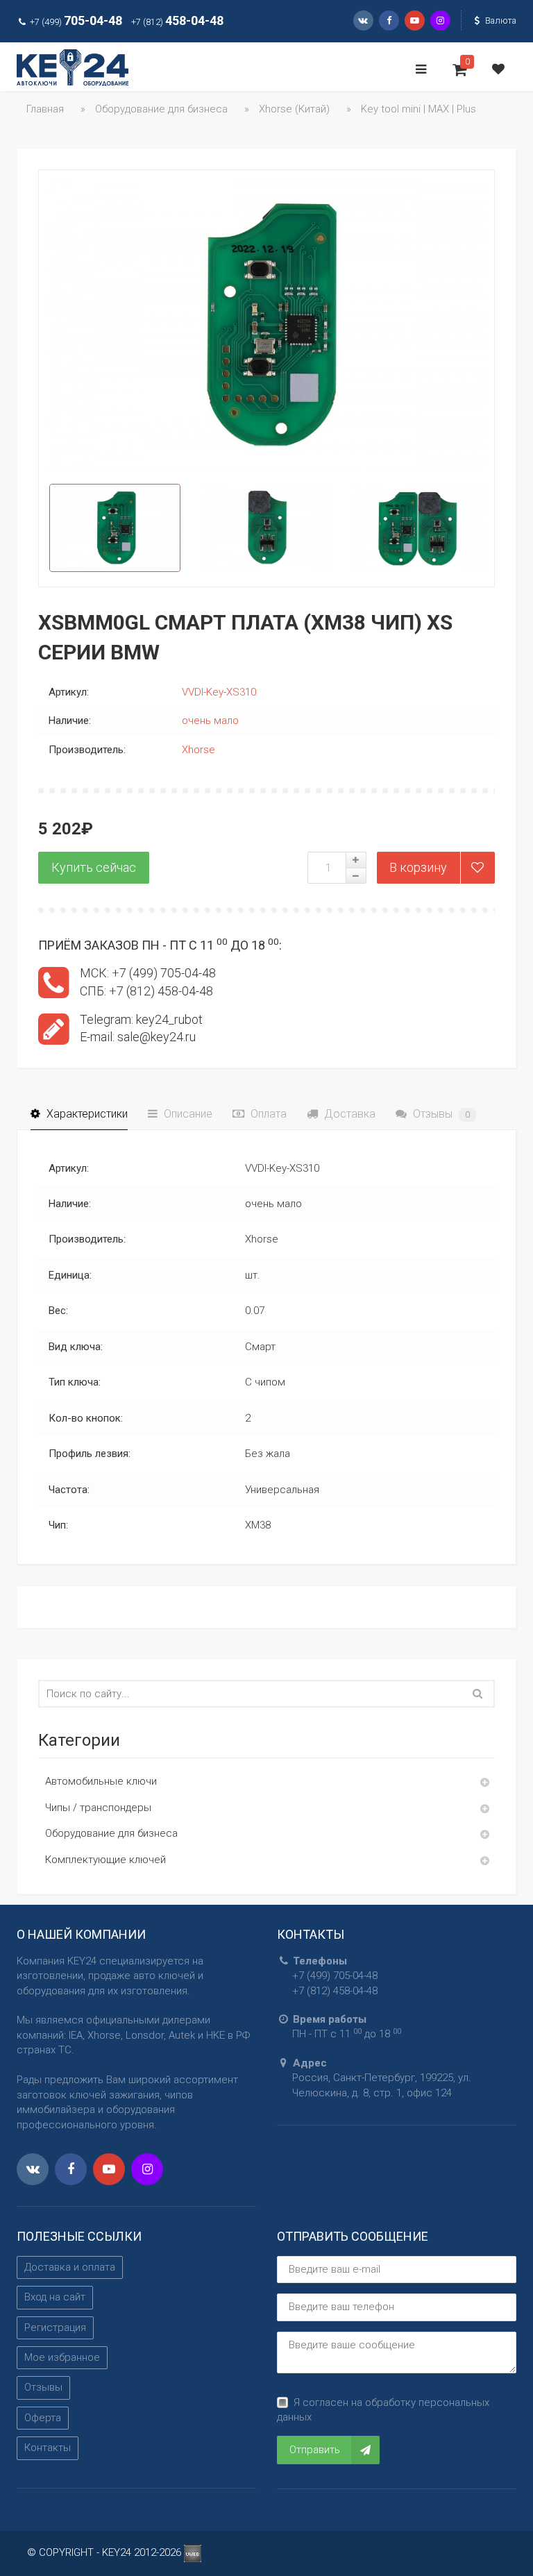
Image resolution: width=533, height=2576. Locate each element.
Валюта (500, 20)
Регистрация (55, 2327)
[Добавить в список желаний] (477, 868)
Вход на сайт (55, 2297)
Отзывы (440, 1114)
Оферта (43, 2418)
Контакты (48, 2448)
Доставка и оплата (70, 2267)
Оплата (267, 1114)
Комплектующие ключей (105, 1860)
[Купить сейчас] (94, 868)
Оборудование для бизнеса (111, 1833)
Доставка (348, 1114)
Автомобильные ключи (101, 1781)
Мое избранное (62, 2357)
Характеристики (86, 1114)
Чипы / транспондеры (98, 1808)
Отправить (315, 2450)
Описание (187, 1114)
